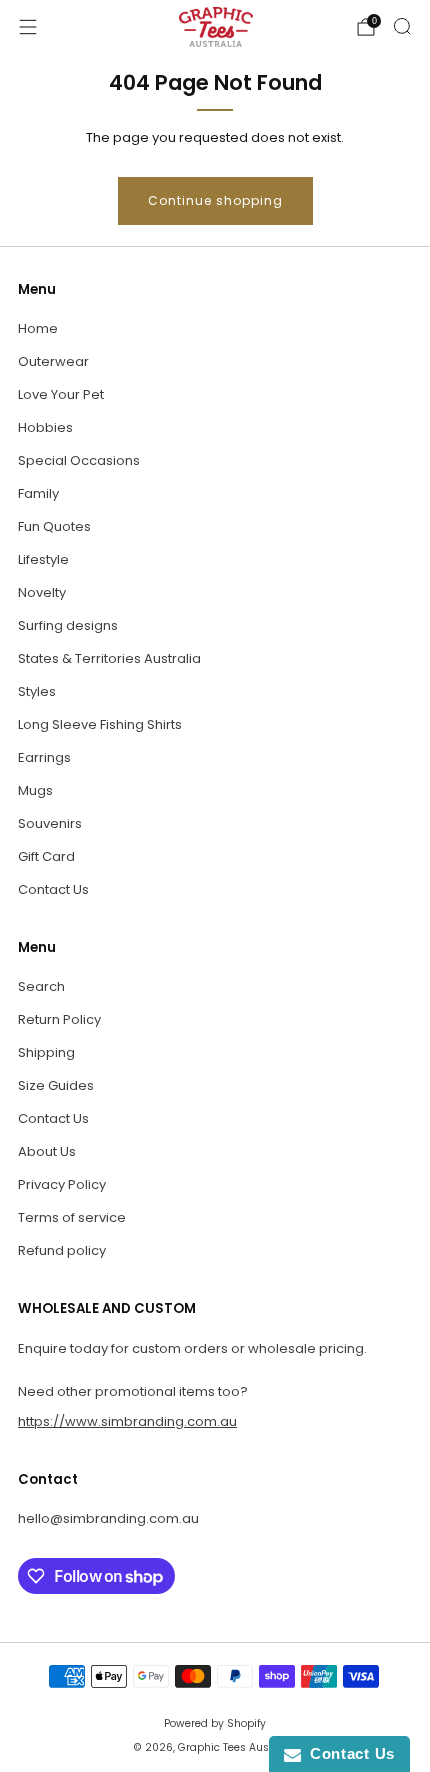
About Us (47, 1151)
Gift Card (46, 856)
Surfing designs (68, 625)
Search (41, 986)
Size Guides (56, 1085)
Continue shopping (215, 200)
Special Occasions (79, 460)
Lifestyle (43, 559)
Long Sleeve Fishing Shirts (100, 724)
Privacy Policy (62, 1184)
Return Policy (59, 1019)
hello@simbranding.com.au (108, 1518)
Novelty (42, 592)
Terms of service (72, 1217)
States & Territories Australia (109, 658)
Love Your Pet (61, 394)
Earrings (44, 757)
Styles (37, 691)
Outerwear (53, 361)
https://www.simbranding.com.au (127, 1421)
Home (38, 328)
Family (38, 493)
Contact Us (53, 889)
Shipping (46, 1052)
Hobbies (45, 427)
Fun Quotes (54, 526)
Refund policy (62, 1250)
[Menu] (28, 27)
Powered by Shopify (215, 1723)
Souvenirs (50, 823)
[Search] (402, 26)
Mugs (35, 790)
